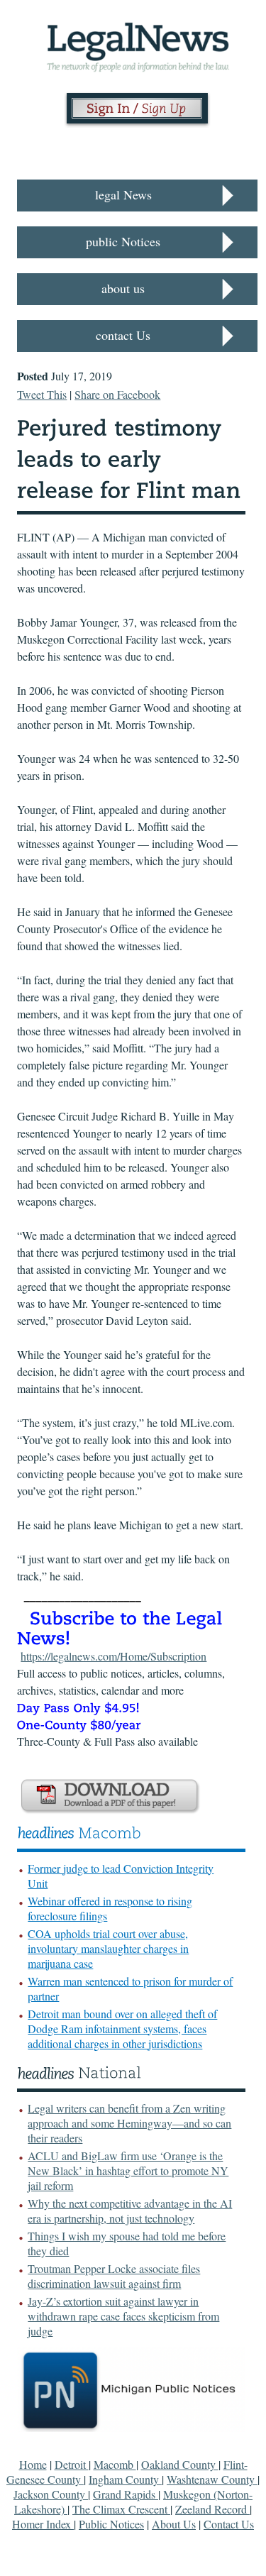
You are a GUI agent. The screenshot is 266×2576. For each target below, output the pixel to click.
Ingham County (125, 2479)
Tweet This (42, 394)
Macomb (115, 2464)
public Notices (123, 241)
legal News (123, 194)
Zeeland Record (212, 2509)
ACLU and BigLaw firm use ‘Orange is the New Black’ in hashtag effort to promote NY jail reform (128, 2170)
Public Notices (111, 2524)
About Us (174, 2524)
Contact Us (229, 2524)
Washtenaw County (212, 2479)
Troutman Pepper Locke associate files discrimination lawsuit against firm (114, 2276)
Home (33, 2464)
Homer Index (43, 2524)
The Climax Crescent (121, 2509)
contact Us (123, 335)
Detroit (72, 2464)
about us (123, 288)
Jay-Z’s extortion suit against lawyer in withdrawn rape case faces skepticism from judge (123, 2316)
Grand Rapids (126, 2494)
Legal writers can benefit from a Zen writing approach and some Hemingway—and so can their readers (129, 2123)
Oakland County (180, 2464)
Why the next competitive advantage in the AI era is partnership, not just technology (130, 2211)
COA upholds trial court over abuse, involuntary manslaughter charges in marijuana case (108, 1948)
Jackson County (51, 2494)
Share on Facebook (117, 394)
